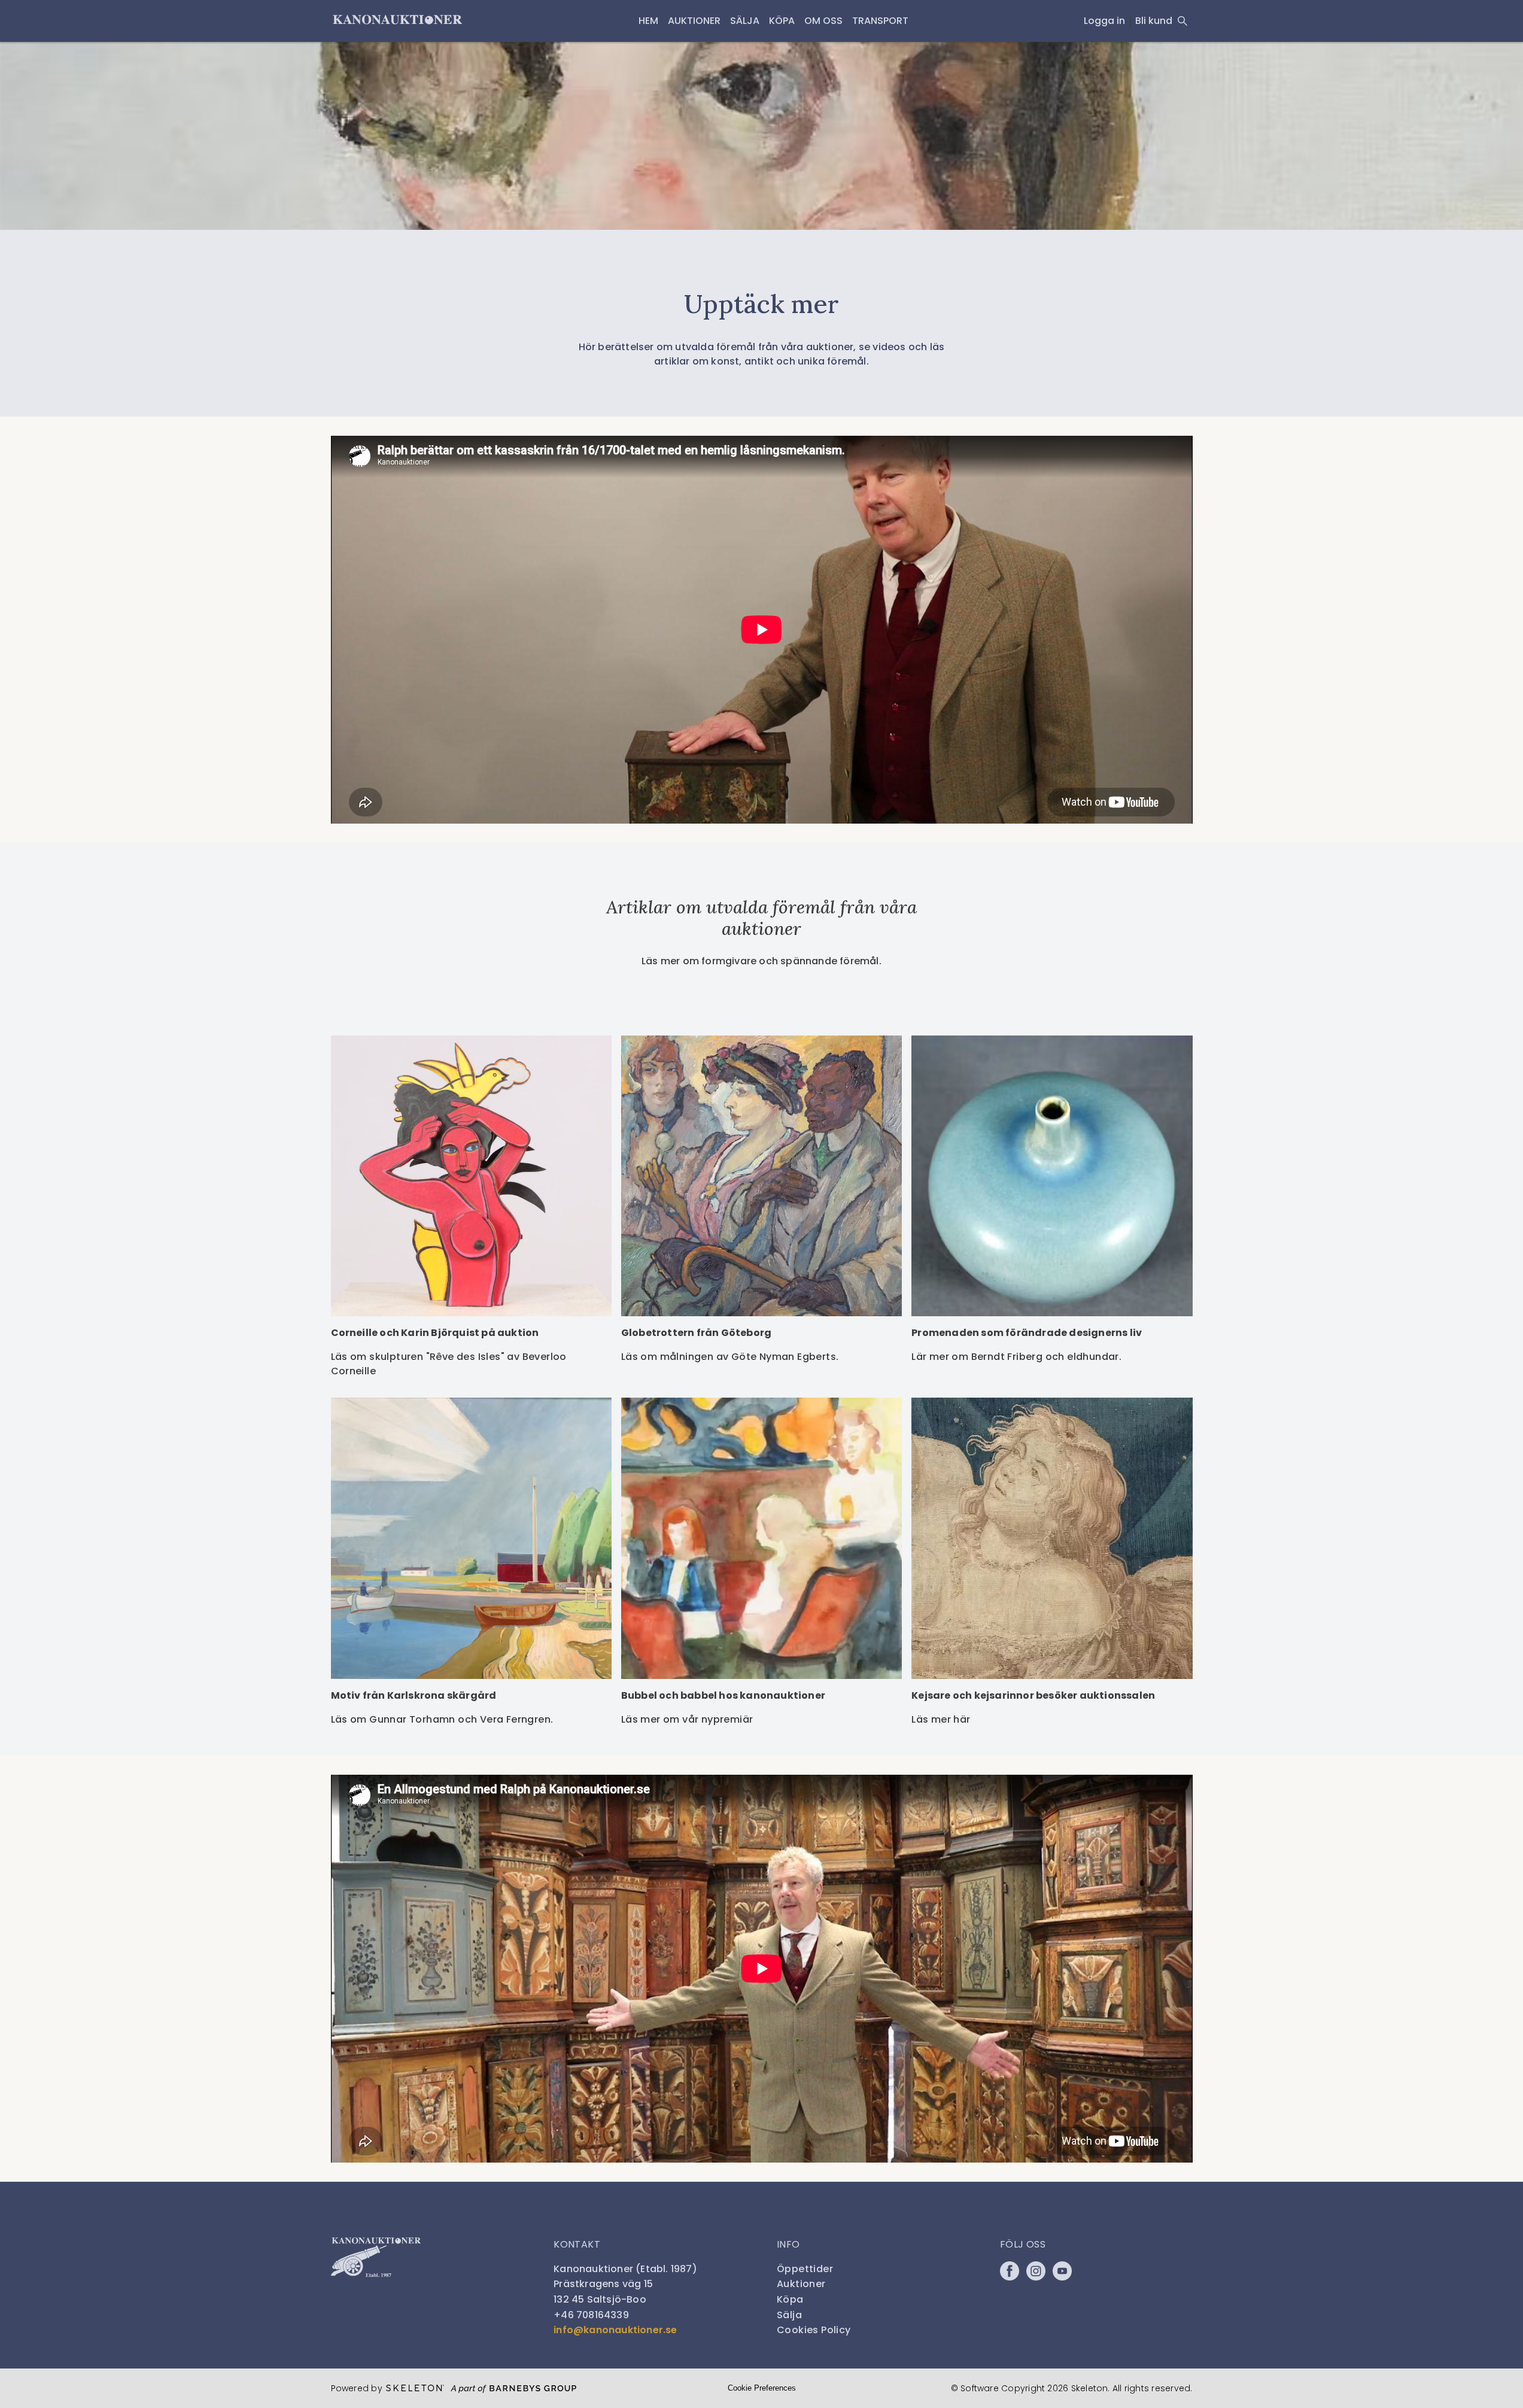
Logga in (1104, 21)
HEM (648, 21)
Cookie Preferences (762, 2388)
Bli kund (1154, 21)
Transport (880, 21)
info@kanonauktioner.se (615, 2330)
